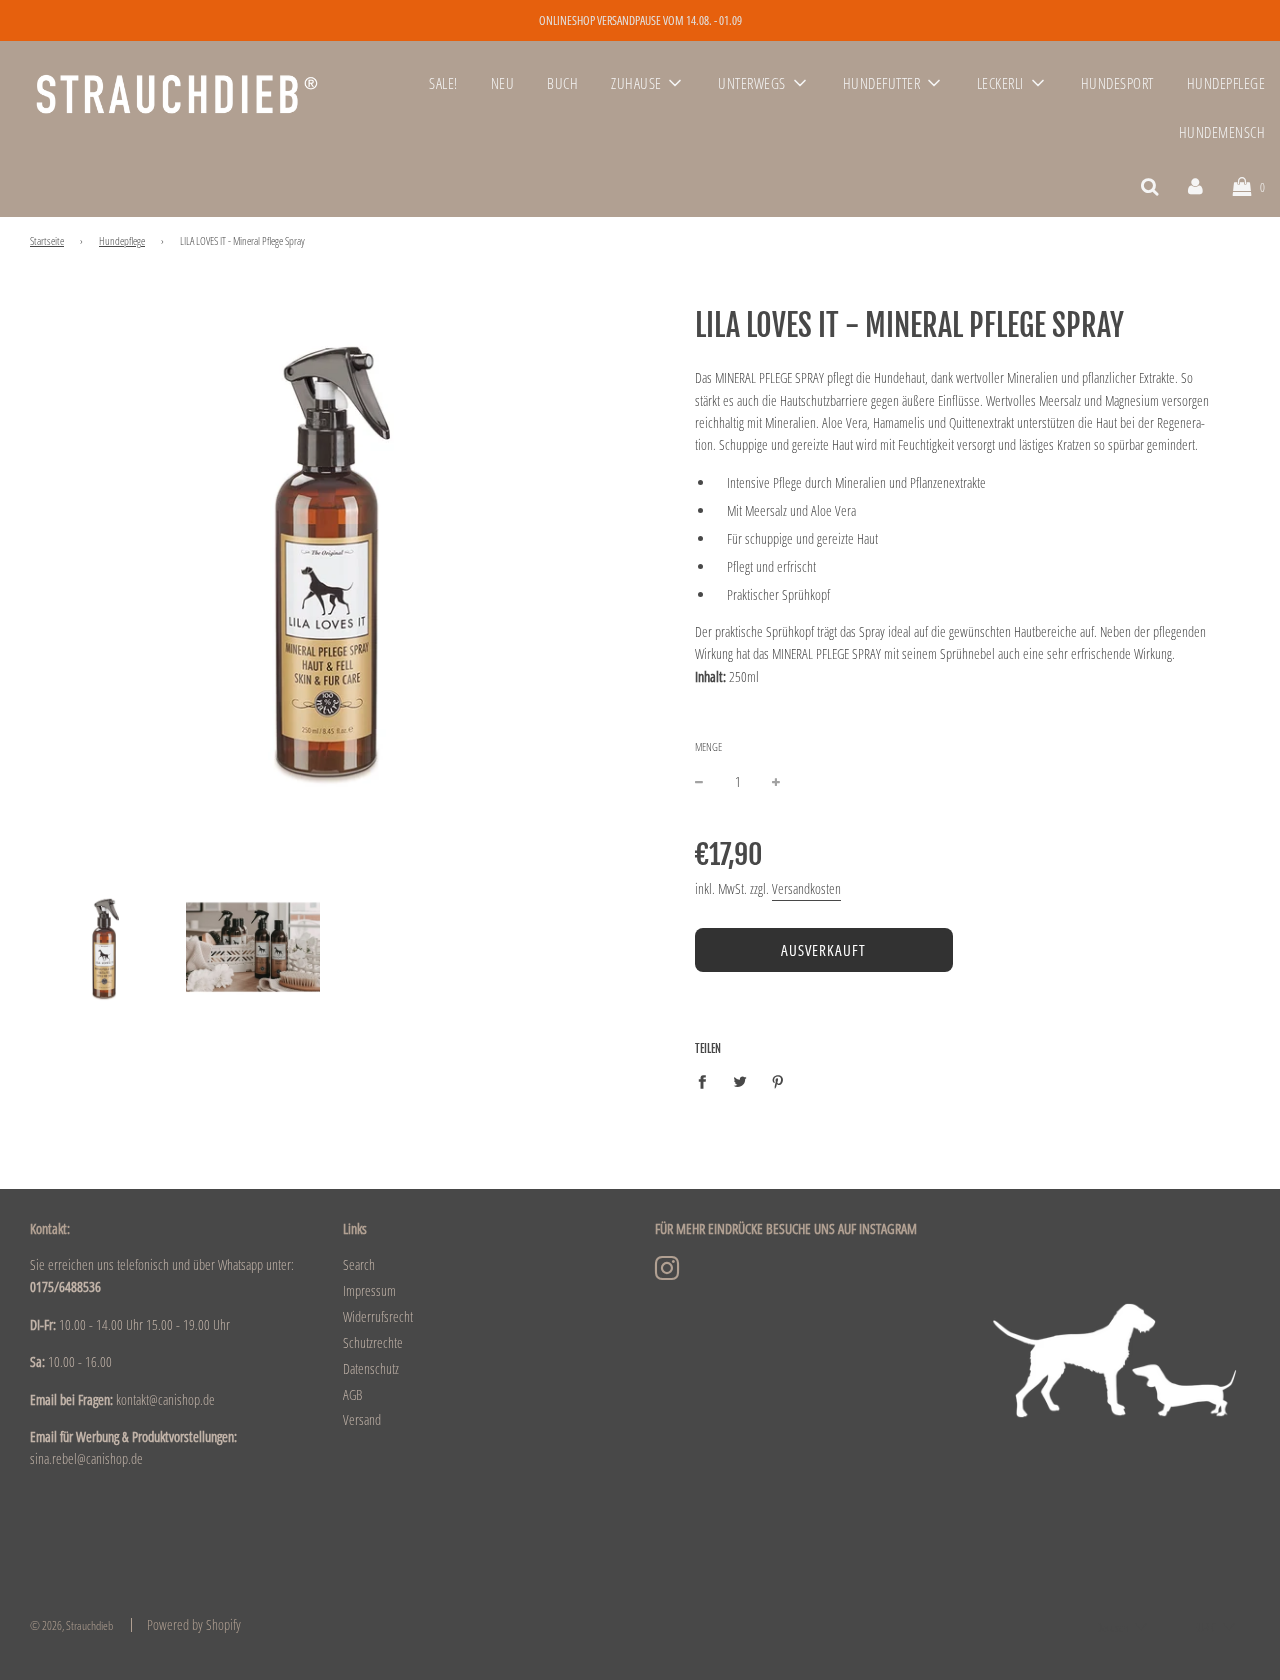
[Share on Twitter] (740, 1081)
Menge (708, 746)
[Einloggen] (1195, 185)
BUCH (562, 83)
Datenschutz (371, 1368)
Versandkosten (806, 888)
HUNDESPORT (1117, 83)
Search (359, 1264)
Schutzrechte (373, 1342)
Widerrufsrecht (378, 1316)
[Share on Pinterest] (778, 1081)
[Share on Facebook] (707, 1081)
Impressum (369, 1290)
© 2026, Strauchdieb (71, 1625)
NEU (503, 83)
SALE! (443, 83)
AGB (352, 1394)
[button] (1121, 1627)
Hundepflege (122, 241)
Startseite (47, 241)
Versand (362, 1419)
